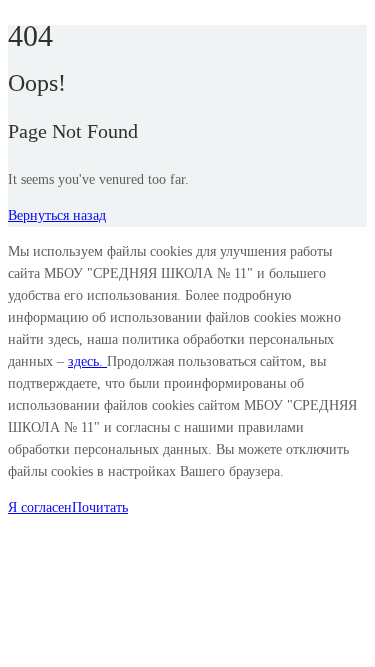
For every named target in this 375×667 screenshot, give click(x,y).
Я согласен (40, 507)
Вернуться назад (57, 215)
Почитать (100, 507)
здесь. (87, 361)
